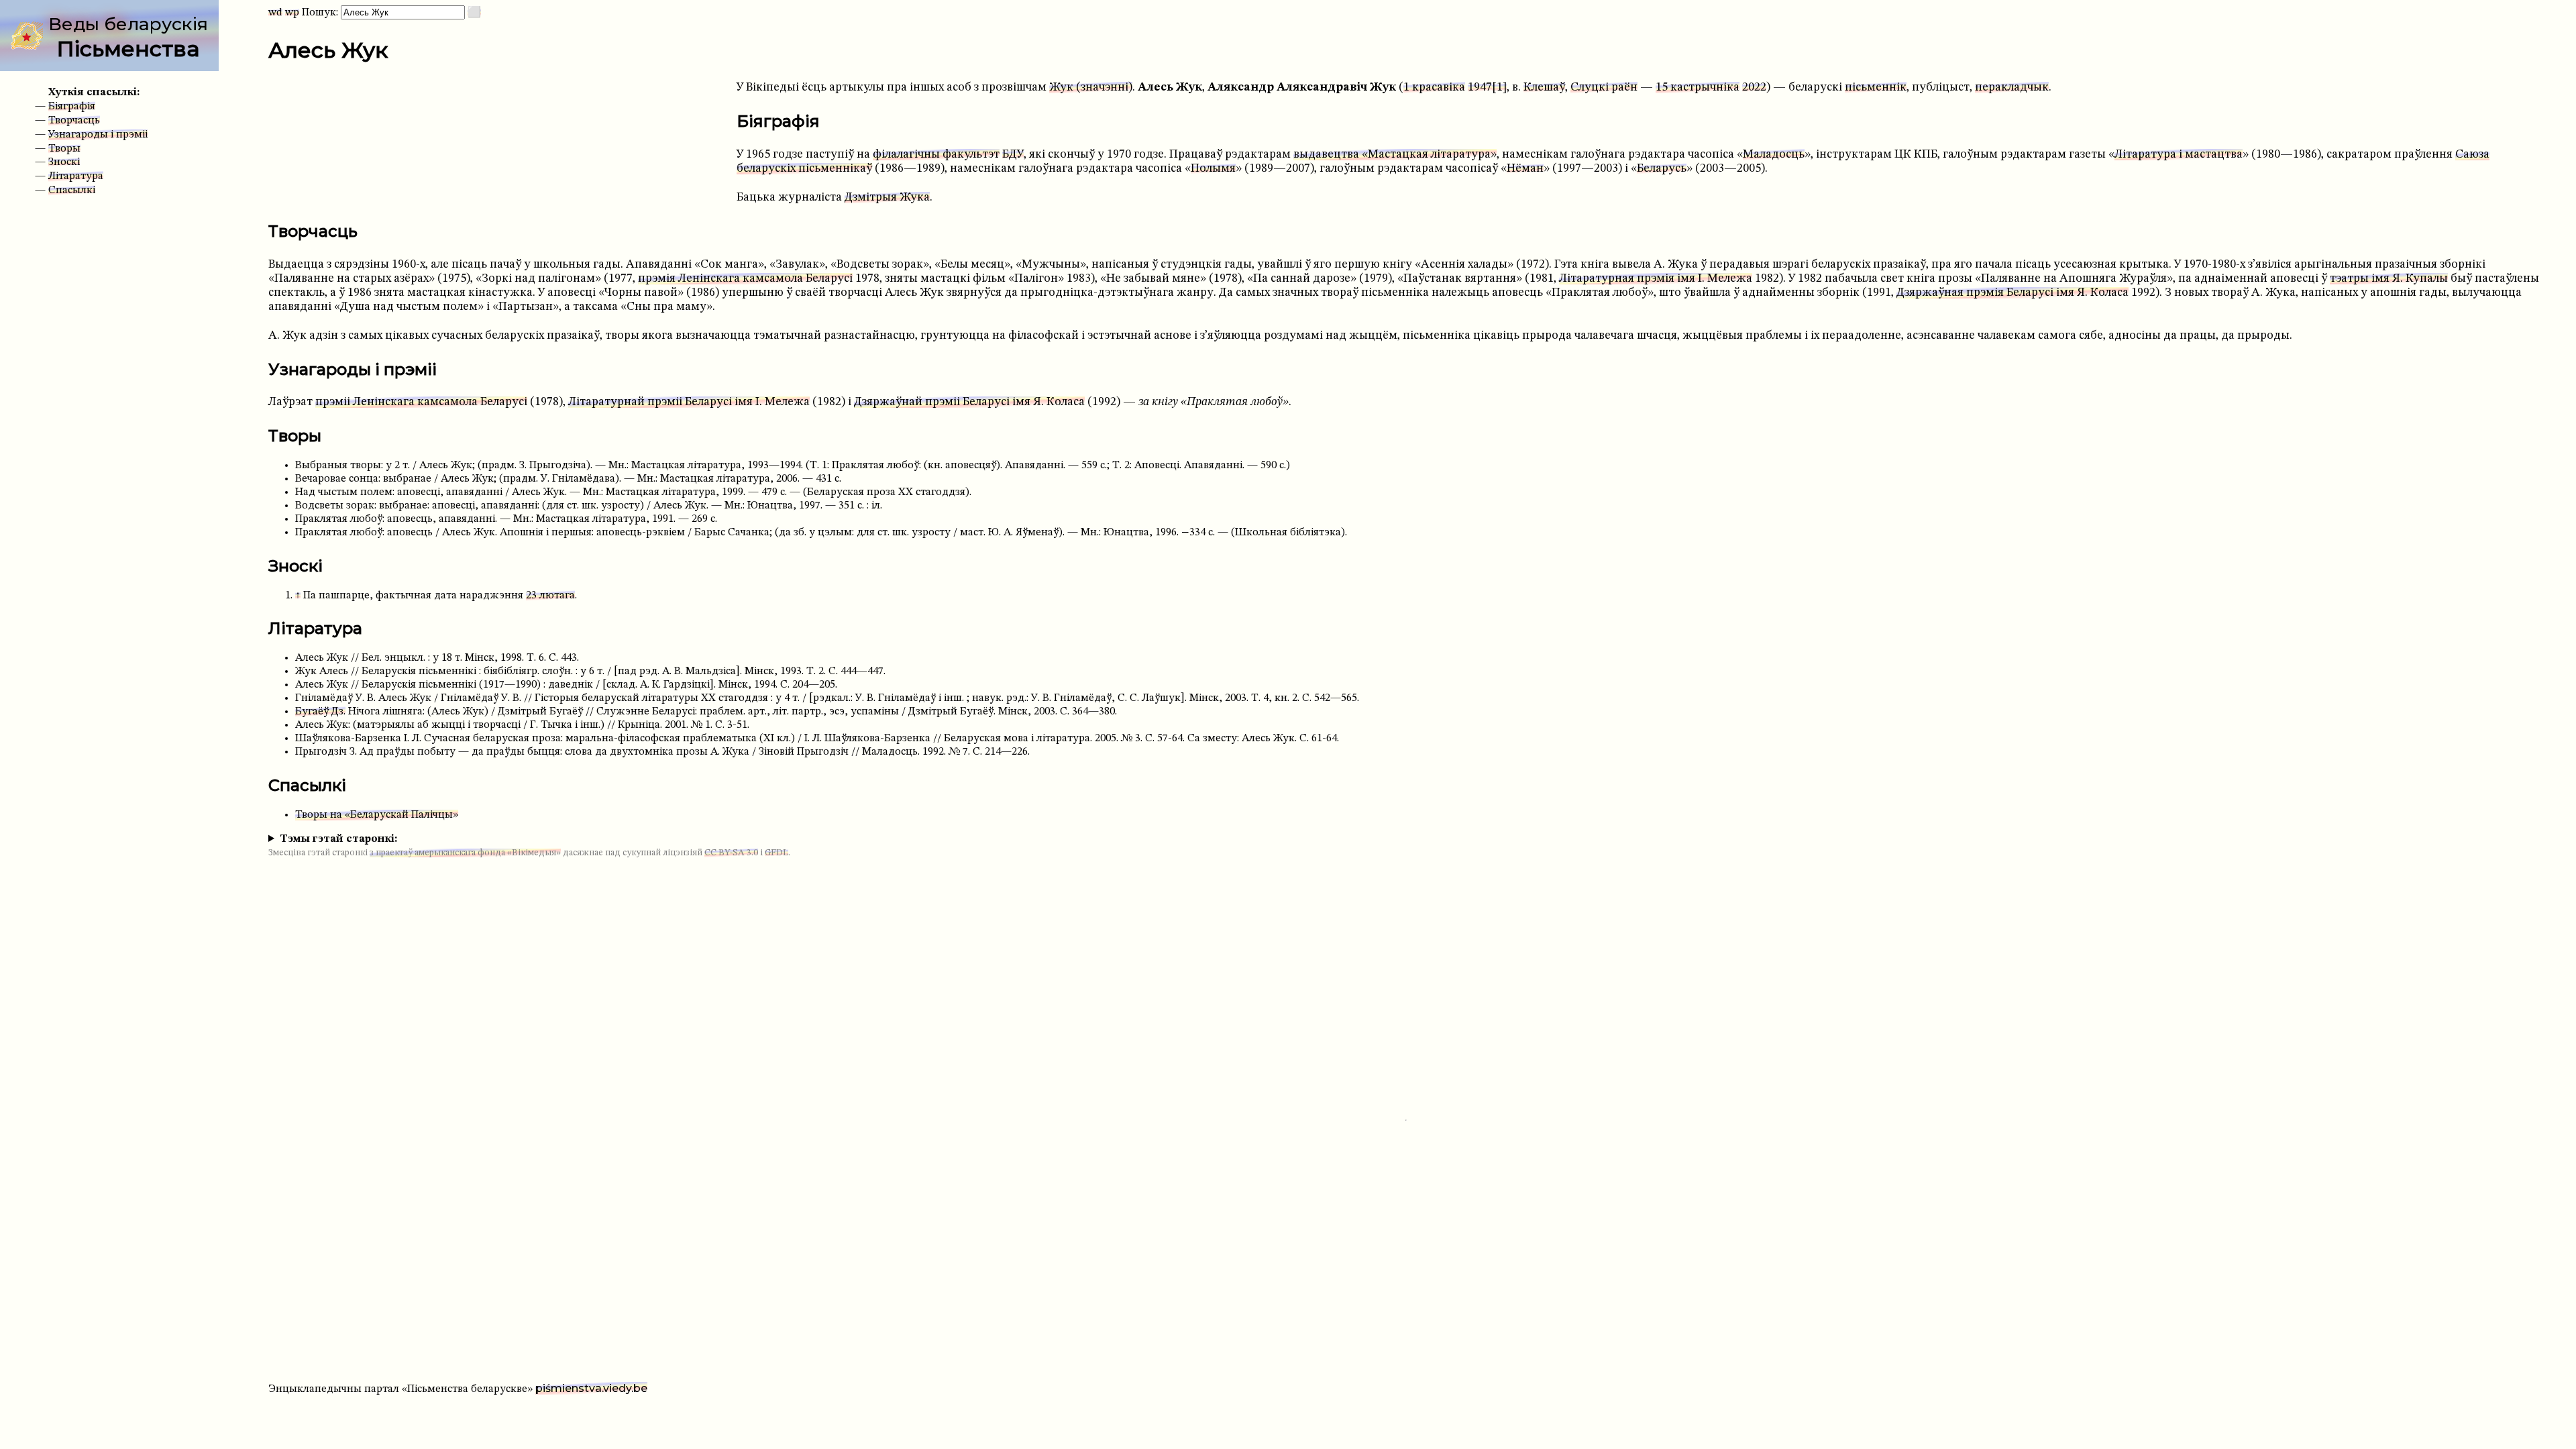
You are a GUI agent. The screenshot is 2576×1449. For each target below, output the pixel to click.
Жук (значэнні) (1091, 88)
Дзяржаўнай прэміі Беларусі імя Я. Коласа (969, 402)
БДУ (1013, 155)
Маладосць (1774, 155)
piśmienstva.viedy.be (591, 1388)
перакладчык (2012, 88)
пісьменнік (1876, 88)
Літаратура (76, 176)
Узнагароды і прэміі (98, 135)
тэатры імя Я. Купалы (2389, 279)
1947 (1480, 88)
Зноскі (64, 162)
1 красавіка (1434, 88)
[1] (1499, 88)
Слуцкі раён (1604, 88)
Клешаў (1544, 88)
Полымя (1213, 169)
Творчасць (74, 121)
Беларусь (1662, 169)
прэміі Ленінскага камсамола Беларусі (421, 402)
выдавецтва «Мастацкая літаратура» (1395, 155)
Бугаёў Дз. (320, 712)
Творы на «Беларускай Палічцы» (377, 815)
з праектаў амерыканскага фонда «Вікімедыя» (465, 853)
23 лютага (550, 596)
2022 (1754, 88)
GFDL (776, 853)
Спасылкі (72, 191)
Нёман (1525, 169)
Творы (64, 149)
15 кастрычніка (1698, 88)
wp (292, 13)
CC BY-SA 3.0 (731, 853)
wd (275, 13)
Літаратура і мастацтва (2179, 155)
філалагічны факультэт (936, 155)
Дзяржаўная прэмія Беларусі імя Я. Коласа (2012, 293)
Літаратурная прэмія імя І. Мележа (1656, 279)
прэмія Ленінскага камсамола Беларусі (745, 279)
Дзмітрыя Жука (887, 198)
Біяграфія (72, 107)
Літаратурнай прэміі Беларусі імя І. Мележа (689, 402)
